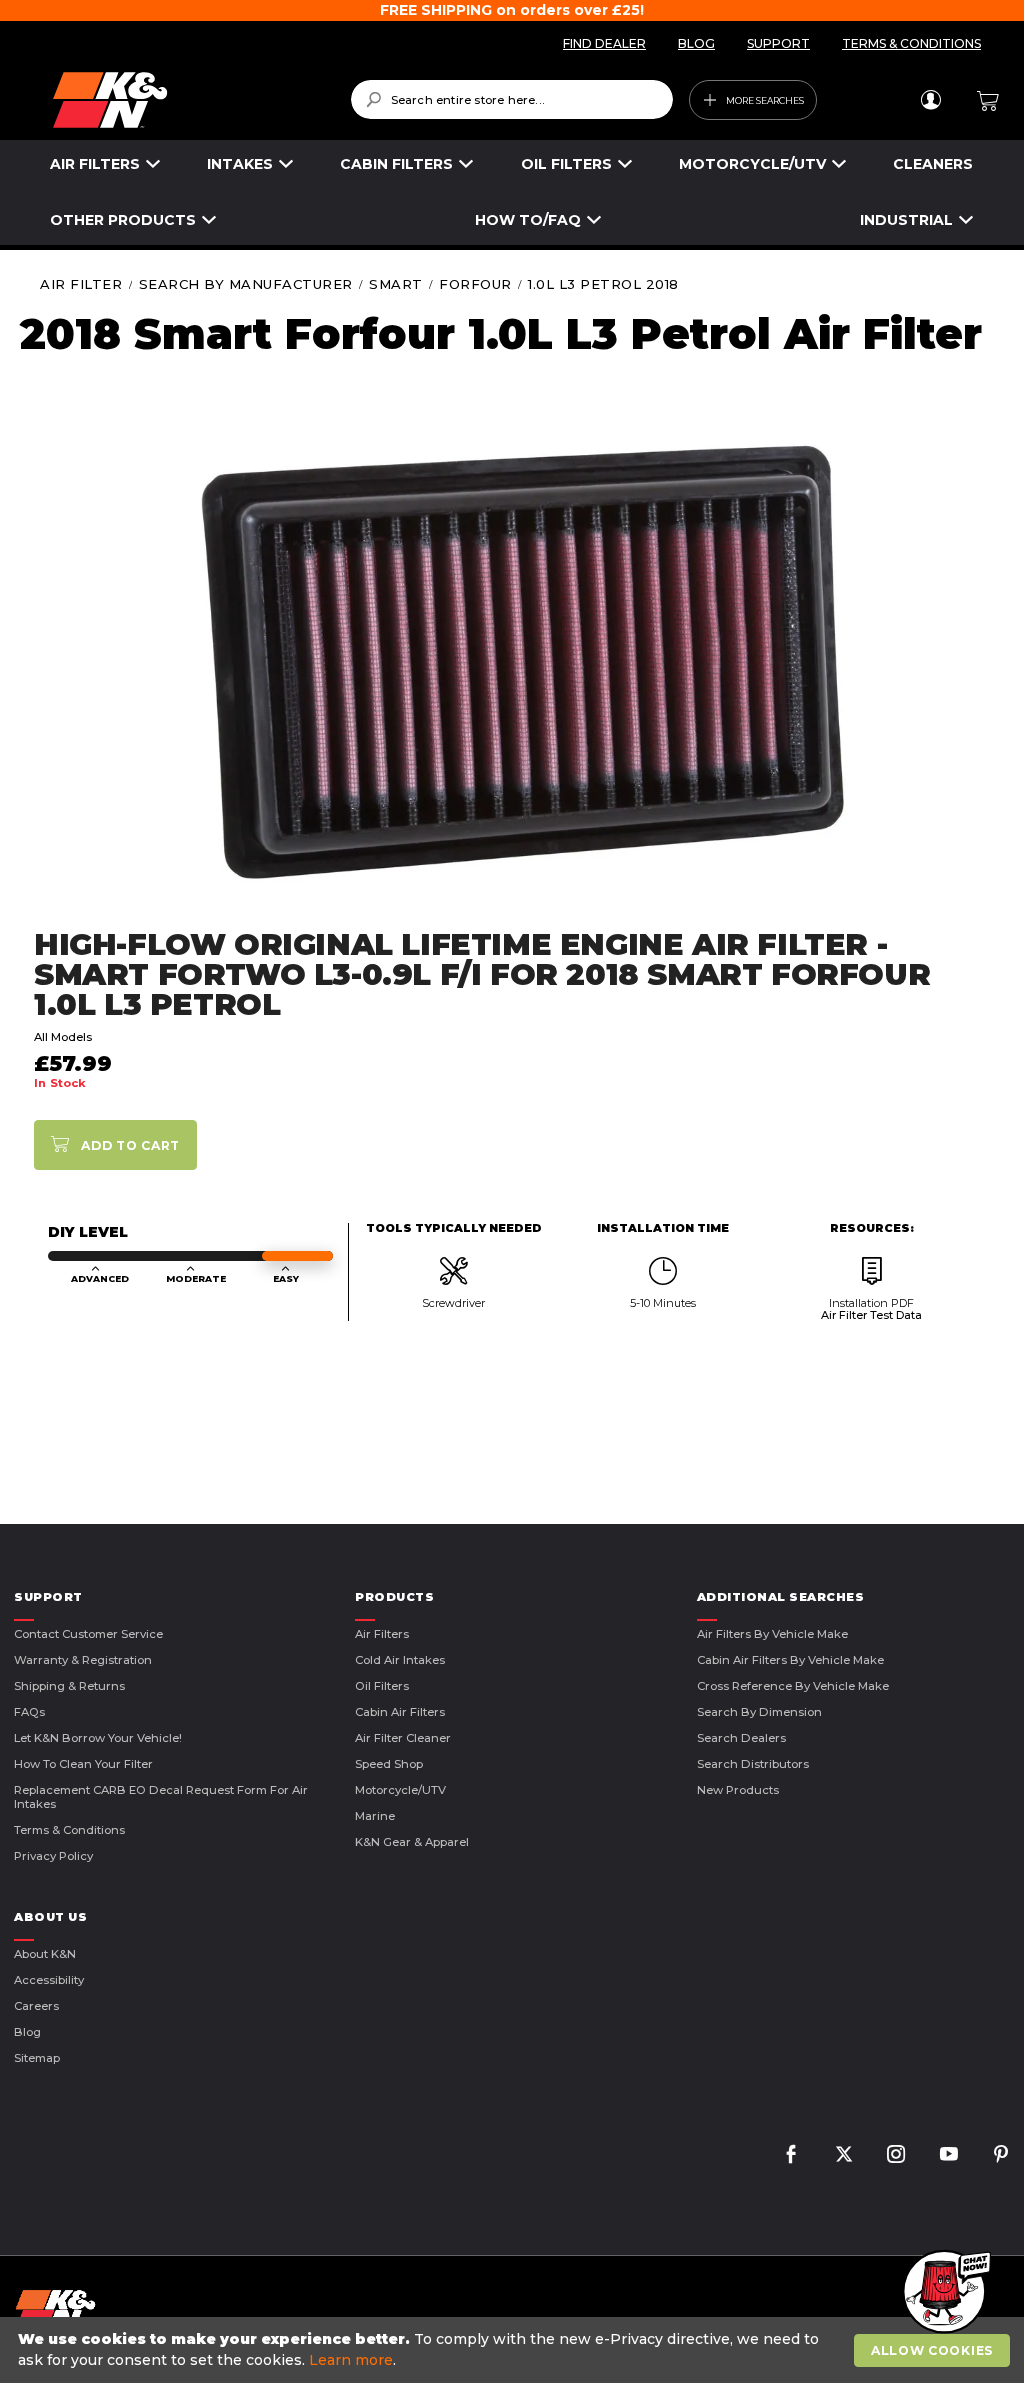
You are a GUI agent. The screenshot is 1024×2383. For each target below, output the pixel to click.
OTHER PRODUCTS (123, 220)
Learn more (351, 2360)
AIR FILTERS (95, 164)
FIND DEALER (604, 43)
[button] (944, 2293)
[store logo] (187, 100)
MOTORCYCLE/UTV (752, 164)
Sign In (930, 100)
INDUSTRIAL (906, 220)
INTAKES (240, 164)
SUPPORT (778, 43)
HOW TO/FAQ (528, 220)
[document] (514, 2350)
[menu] (512, 192)
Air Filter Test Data (871, 1315)
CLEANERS (933, 164)
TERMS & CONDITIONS (911, 43)
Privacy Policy (53, 1856)
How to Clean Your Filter (83, 1764)
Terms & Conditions (69, 1830)
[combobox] (512, 99)
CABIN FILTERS (396, 164)
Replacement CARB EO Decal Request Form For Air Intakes (161, 1797)
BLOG (696, 43)
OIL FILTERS (566, 164)
